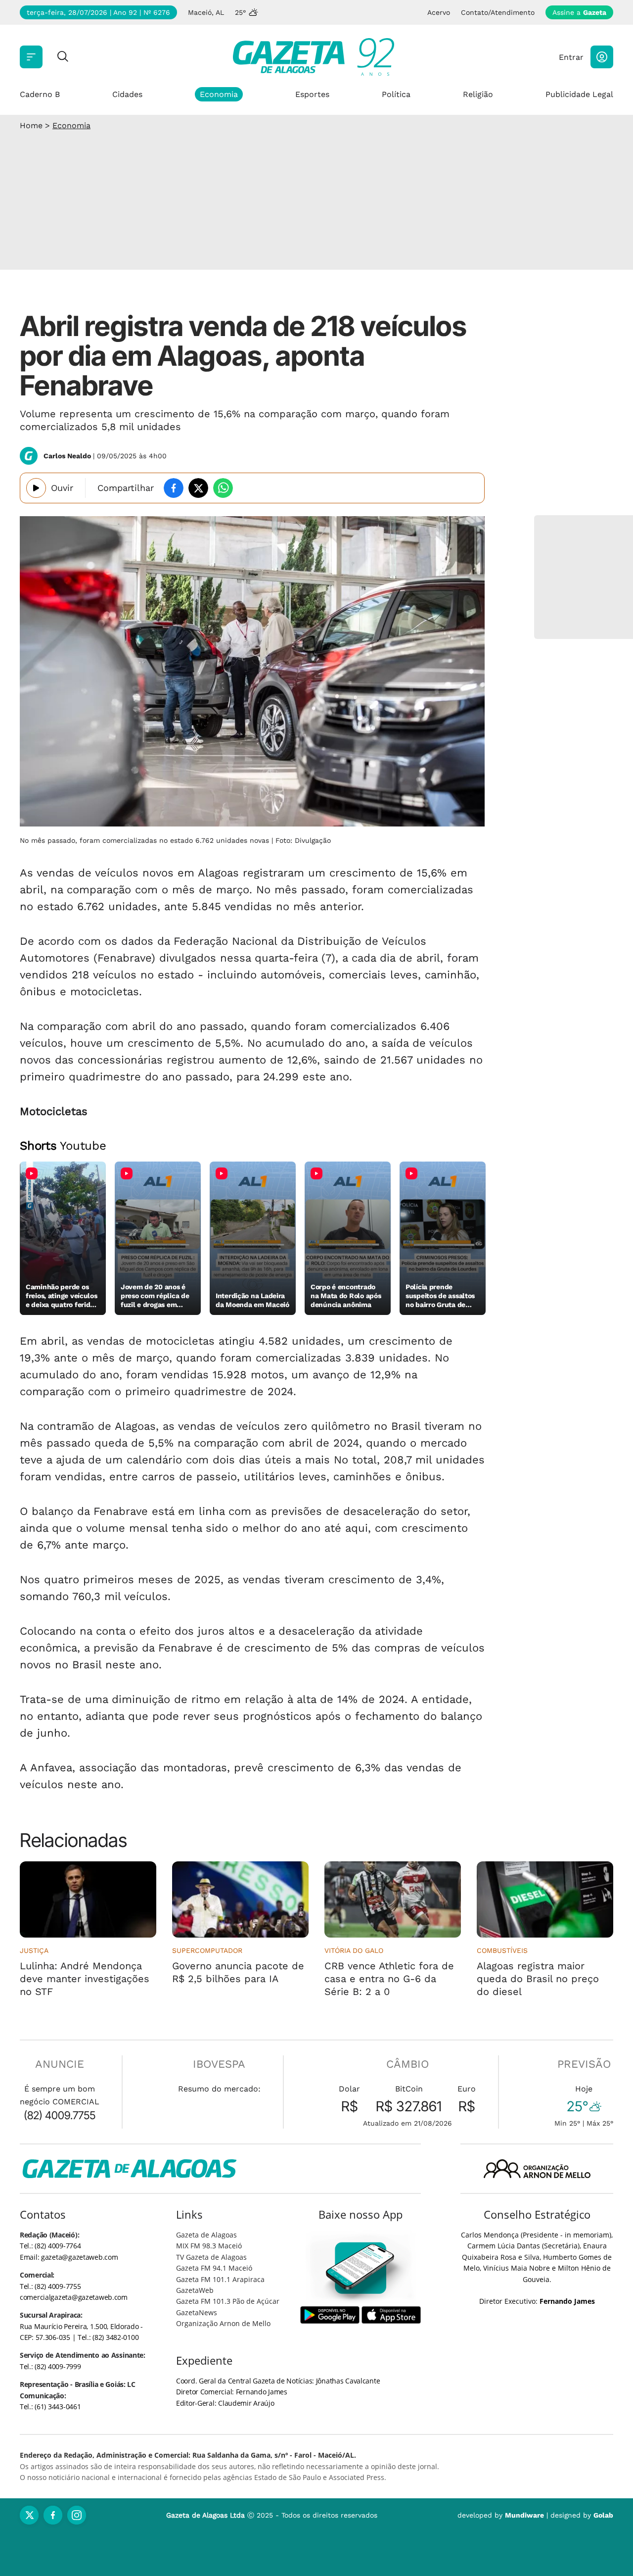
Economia (219, 94)
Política (396, 94)
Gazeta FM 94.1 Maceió (214, 2268)
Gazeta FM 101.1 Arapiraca (220, 2279)
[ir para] (361, 2268)
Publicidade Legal (579, 94)
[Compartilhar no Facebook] (174, 488)
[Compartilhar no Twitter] (198, 488)
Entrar (571, 57)
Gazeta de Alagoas (206, 2235)
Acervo (439, 12)
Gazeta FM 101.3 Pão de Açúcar (228, 2301)
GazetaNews (197, 2312)
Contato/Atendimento (498, 12)
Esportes (312, 94)
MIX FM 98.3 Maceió (209, 2246)
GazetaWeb (195, 2290)
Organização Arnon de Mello (223, 2323)
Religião (478, 94)
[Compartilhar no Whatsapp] (223, 488)
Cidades (127, 94)
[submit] (63, 57)
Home (31, 125)
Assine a (579, 12)
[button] (602, 57)
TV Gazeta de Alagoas (211, 2257)
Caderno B (40, 94)
